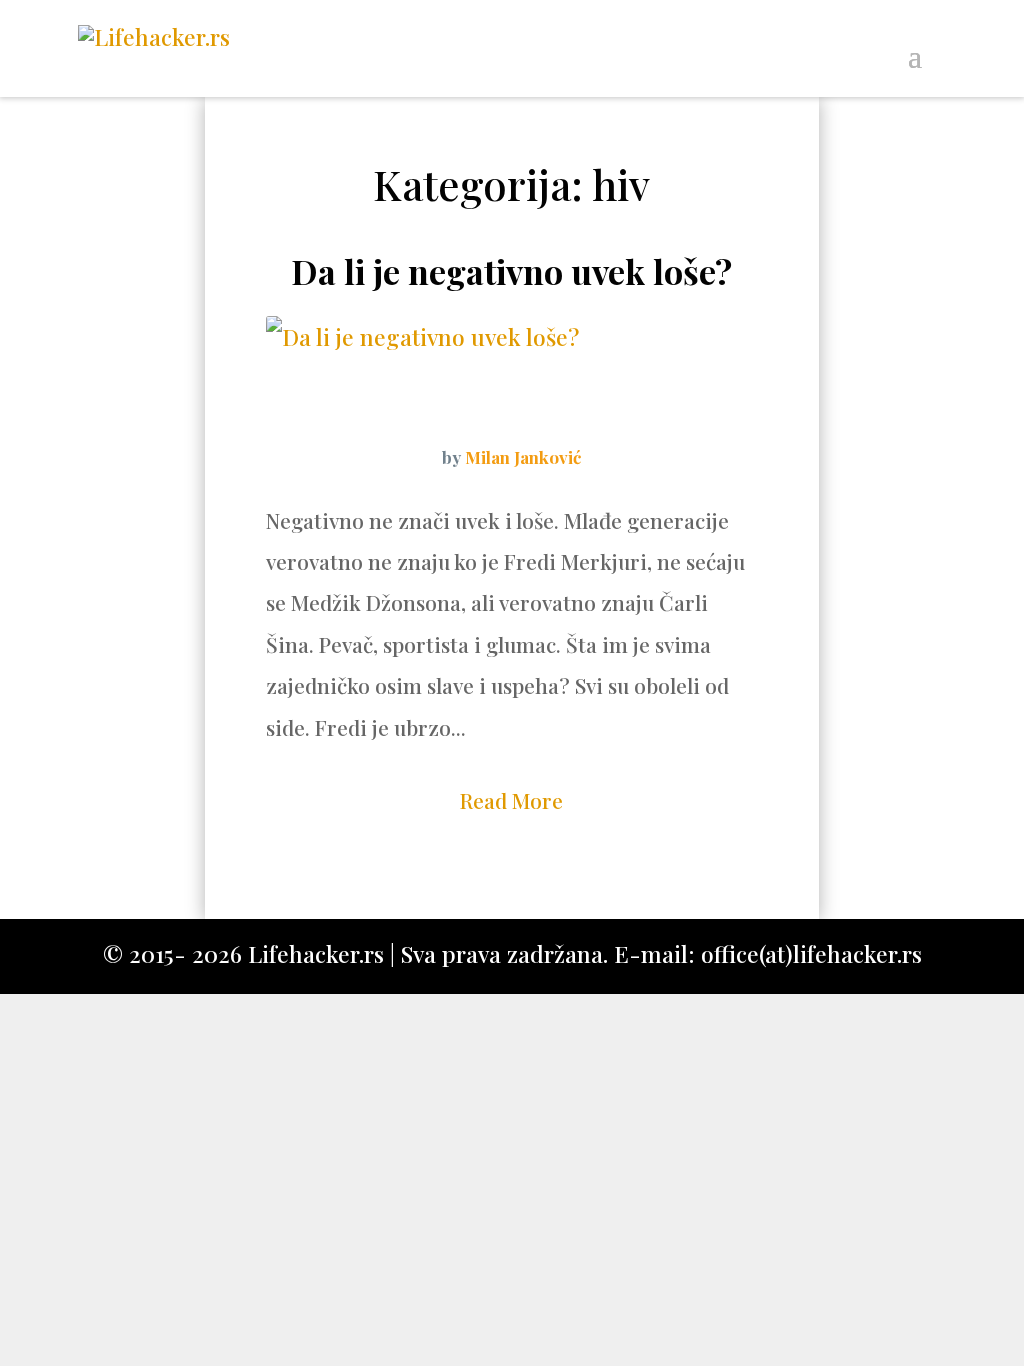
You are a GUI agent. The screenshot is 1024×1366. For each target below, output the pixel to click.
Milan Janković (523, 457)
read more (511, 800)
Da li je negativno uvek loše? (511, 271)
